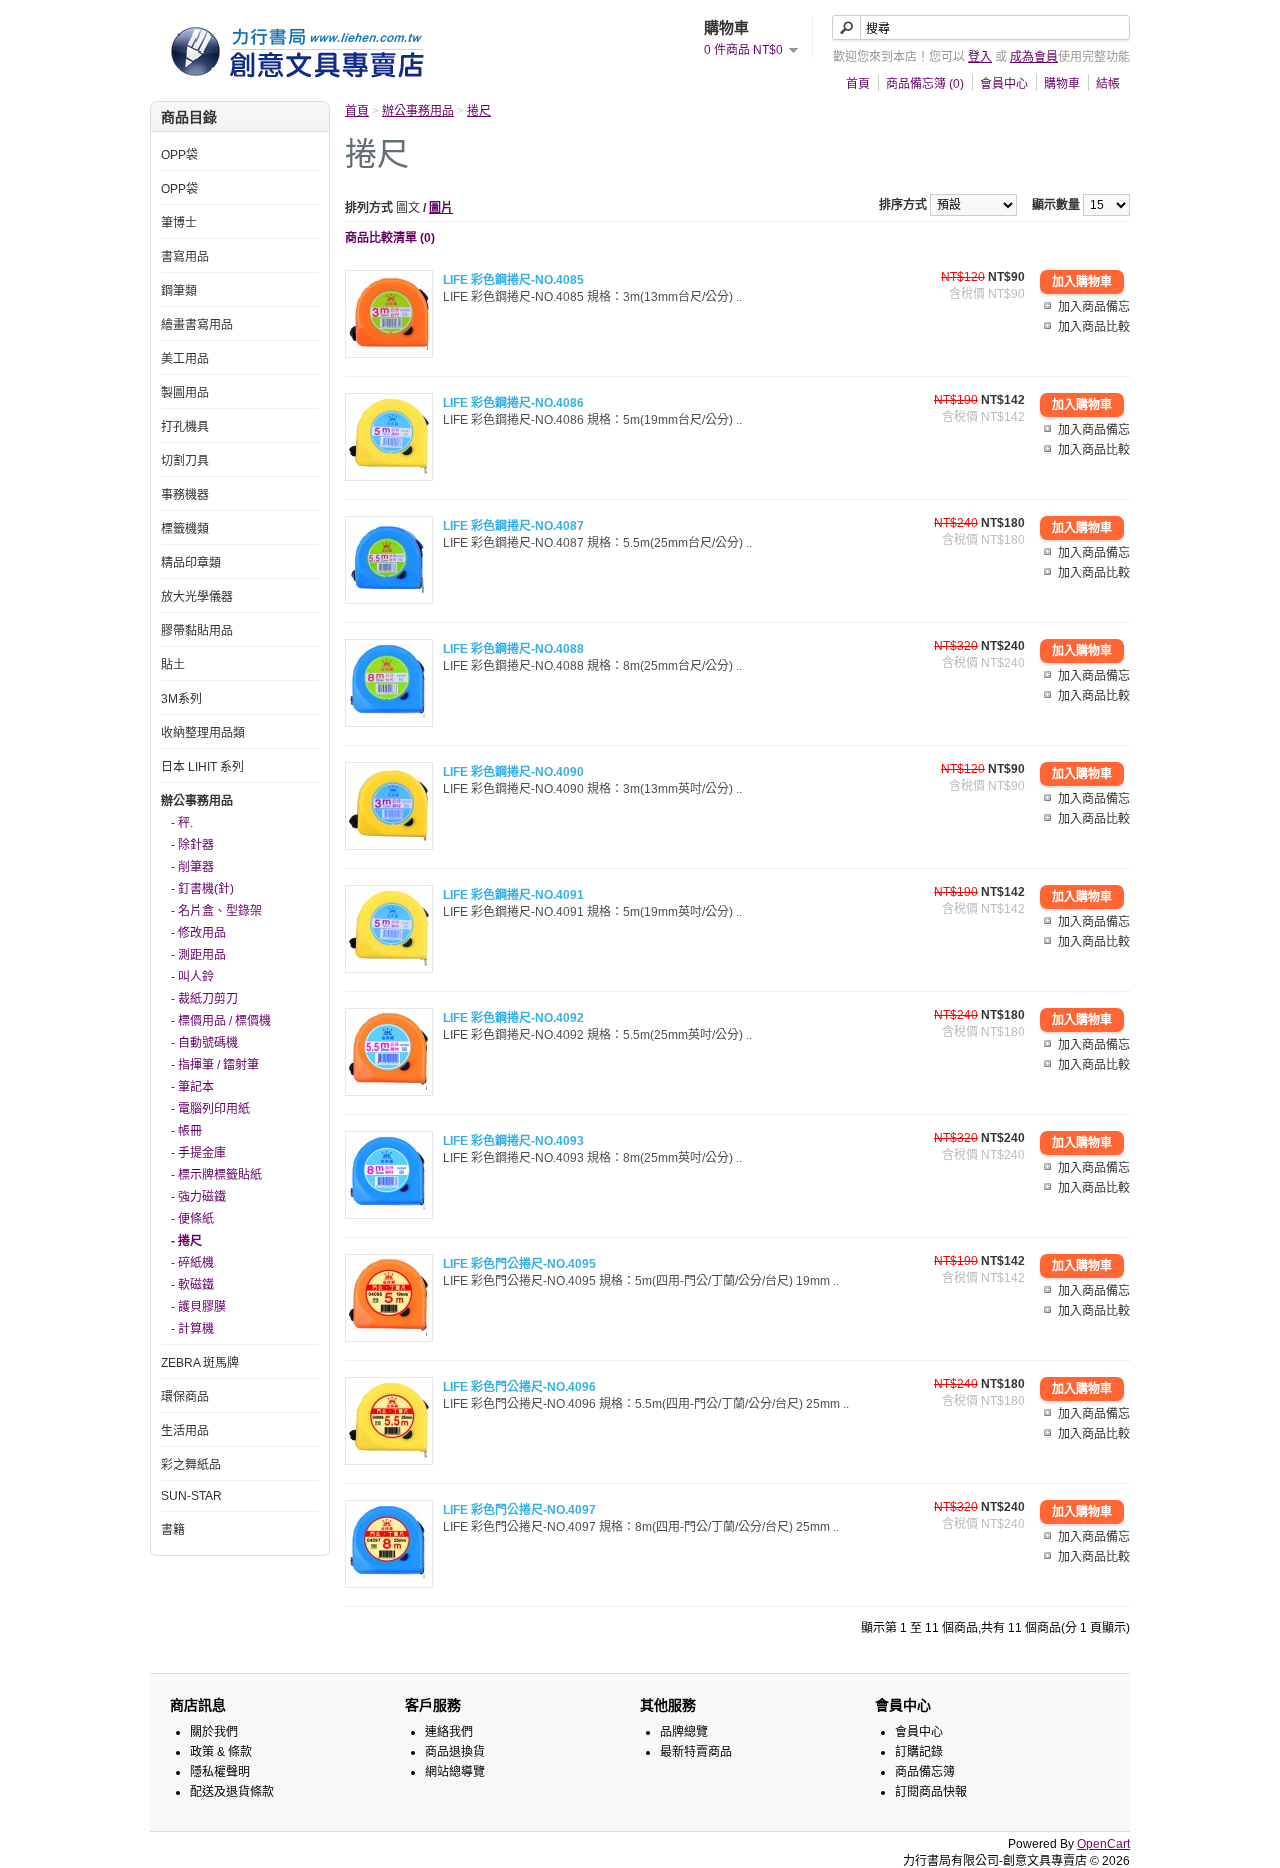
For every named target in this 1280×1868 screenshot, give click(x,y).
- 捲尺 (186, 1241)
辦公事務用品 (197, 801)
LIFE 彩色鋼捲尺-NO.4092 (513, 1018)
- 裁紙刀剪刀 (204, 999)
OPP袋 (179, 155)
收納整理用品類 (203, 733)
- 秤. (182, 823)
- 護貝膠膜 (198, 1307)
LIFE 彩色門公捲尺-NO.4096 (519, 1387)
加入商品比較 (1094, 327)
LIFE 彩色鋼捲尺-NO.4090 (513, 772)
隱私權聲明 (220, 1772)
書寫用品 (185, 257)
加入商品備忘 (1094, 307)
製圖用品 (185, 393)
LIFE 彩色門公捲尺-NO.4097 (519, 1510)
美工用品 (185, 359)
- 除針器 (192, 845)
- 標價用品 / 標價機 (221, 1021)
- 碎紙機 (192, 1263)
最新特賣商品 (696, 1752)
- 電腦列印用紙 (210, 1109)
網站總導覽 (455, 1772)
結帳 (1108, 84)
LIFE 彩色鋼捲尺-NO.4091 (513, 895)
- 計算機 (192, 1329)
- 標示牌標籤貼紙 (216, 1175)
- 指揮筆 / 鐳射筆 (215, 1065)
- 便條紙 (192, 1219)
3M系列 (181, 699)
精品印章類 (191, 563)
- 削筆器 (192, 867)
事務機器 (185, 495)
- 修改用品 (198, 933)
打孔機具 (185, 427)
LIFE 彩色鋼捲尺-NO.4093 (513, 1141)
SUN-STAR (191, 1496)
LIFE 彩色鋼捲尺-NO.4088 (513, 649)
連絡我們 (449, 1732)
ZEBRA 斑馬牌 (200, 1363)
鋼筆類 (179, 291)
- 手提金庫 (198, 1153)
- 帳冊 (186, 1131)
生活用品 (185, 1431)
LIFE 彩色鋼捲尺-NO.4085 (513, 280)
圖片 (441, 208)
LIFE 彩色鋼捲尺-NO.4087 (513, 526)
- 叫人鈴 (192, 977)
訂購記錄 (919, 1752)
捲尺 (479, 111)
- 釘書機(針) (202, 889)
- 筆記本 (192, 1087)
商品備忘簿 (925, 1772)
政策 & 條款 (221, 1752)
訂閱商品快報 (931, 1792)
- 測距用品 (198, 955)
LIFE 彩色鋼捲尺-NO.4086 (513, 403)
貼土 (173, 665)
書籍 (173, 1530)
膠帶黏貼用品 (197, 631)
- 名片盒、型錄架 (216, 911)
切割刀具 (185, 461)
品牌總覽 (684, 1732)
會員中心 (1004, 84)
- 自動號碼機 (204, 1043)
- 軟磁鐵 (192, 1285)
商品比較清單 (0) (390, 238)
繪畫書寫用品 (197, 325)
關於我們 (214, 1732)
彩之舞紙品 (191, 1465)
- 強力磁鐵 (198, 1197)
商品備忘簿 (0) (925, 84)
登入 (980, 57)
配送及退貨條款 (232, 1792)
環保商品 (185, 1397)
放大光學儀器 (197, 597)
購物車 (1062, 84)
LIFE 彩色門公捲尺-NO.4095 (519, 1264)
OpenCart (1103, 1844)
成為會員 (1034, 57)
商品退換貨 (455, 1752)
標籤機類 (185, 529)
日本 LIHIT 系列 (202, 767)
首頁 (858, 84)
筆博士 (179, 223)
